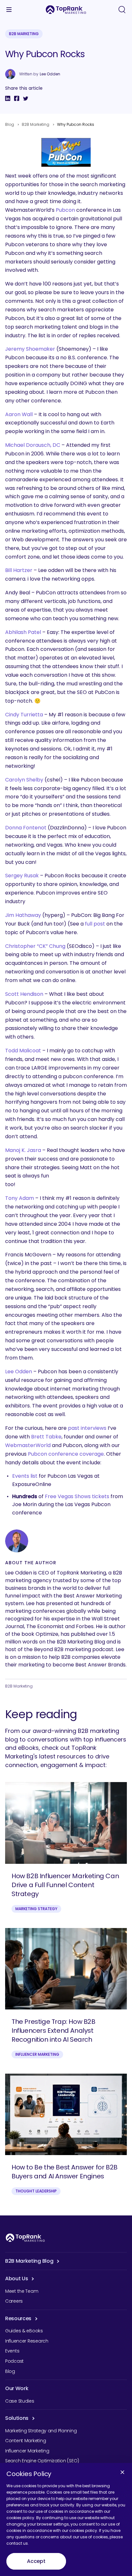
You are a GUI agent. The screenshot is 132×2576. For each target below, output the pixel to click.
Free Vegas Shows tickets (77, 1496)
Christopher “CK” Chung (35, 946)
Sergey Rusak (22, 876)
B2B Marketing (24, 34)
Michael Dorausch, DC (33, 445)
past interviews (87, 1428)
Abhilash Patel (23, 632)
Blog (10, 124)
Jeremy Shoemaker (30, 349)
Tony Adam (20, 1198)
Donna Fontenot (26, 828)
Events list (25, 1476)
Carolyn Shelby (24, 780)
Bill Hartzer (19, 570)
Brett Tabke (46, 1437)
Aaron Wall (20, 414)
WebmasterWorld (28, 1445)
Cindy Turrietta (24, 715)
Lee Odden (50, 74)
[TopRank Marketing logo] (25, 2238)
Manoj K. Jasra (23, 1150)
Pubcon (65, 210)
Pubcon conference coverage (66, 1454)
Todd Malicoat (23, 1051)
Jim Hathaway (23, 915)
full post (95, 924)
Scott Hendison (24, 994)
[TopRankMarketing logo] (66, 10)
